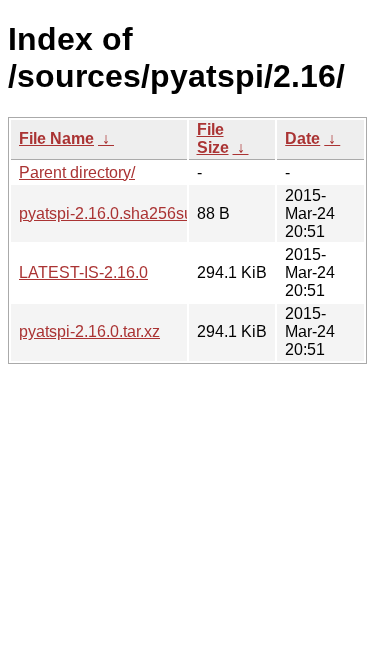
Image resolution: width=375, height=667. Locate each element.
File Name (56, 138)
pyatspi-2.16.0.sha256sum (112, 213)
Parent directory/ (77, 172)
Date (302, 138)
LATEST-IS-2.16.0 (83, 272)
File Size (213, 138)
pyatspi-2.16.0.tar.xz (89, 331)
